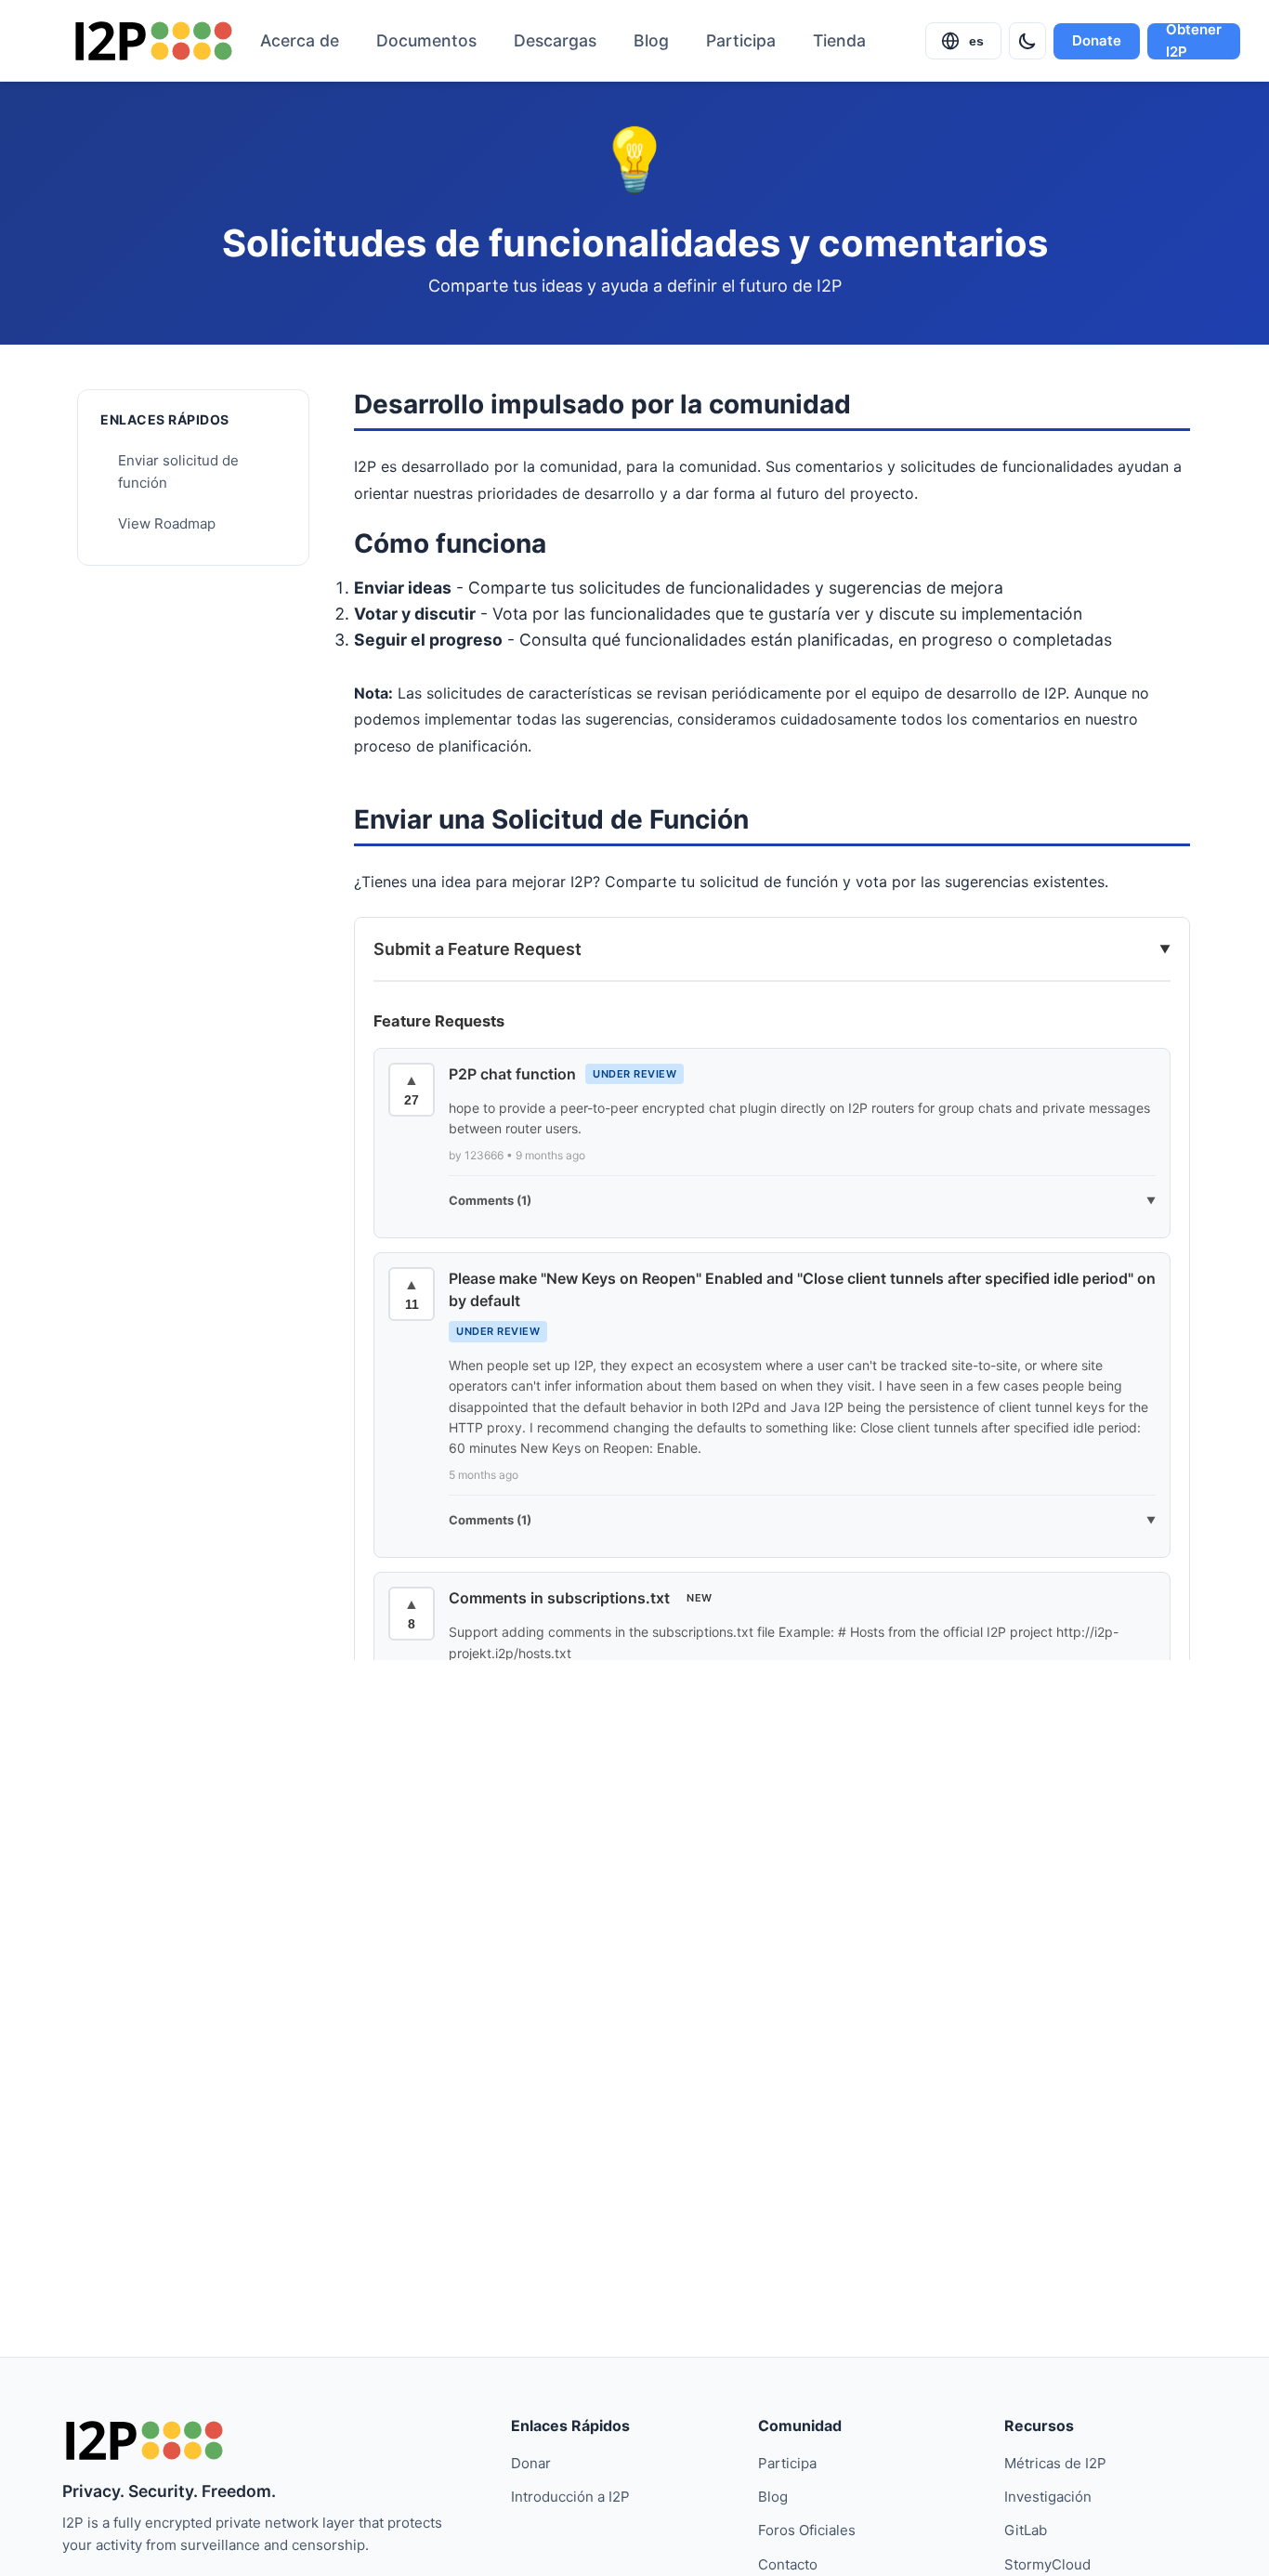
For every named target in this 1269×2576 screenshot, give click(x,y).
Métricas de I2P (1055, 2463)
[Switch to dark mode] (1027, 41)
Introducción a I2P (570, 2497)
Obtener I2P (1194, 41)
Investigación (1048, 2497)
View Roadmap (167, 524)
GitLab (1026, 2530)
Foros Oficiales (807, 2530)
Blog (651, 40)
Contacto (788, 2564)
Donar (531, 2463)
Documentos (426, 40)
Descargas (555, 40)
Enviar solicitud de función (178, 472)
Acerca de (300, 40)
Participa (741, 40)
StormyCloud (1047, 2564)
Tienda (839, 40)
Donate (1097, 40)
